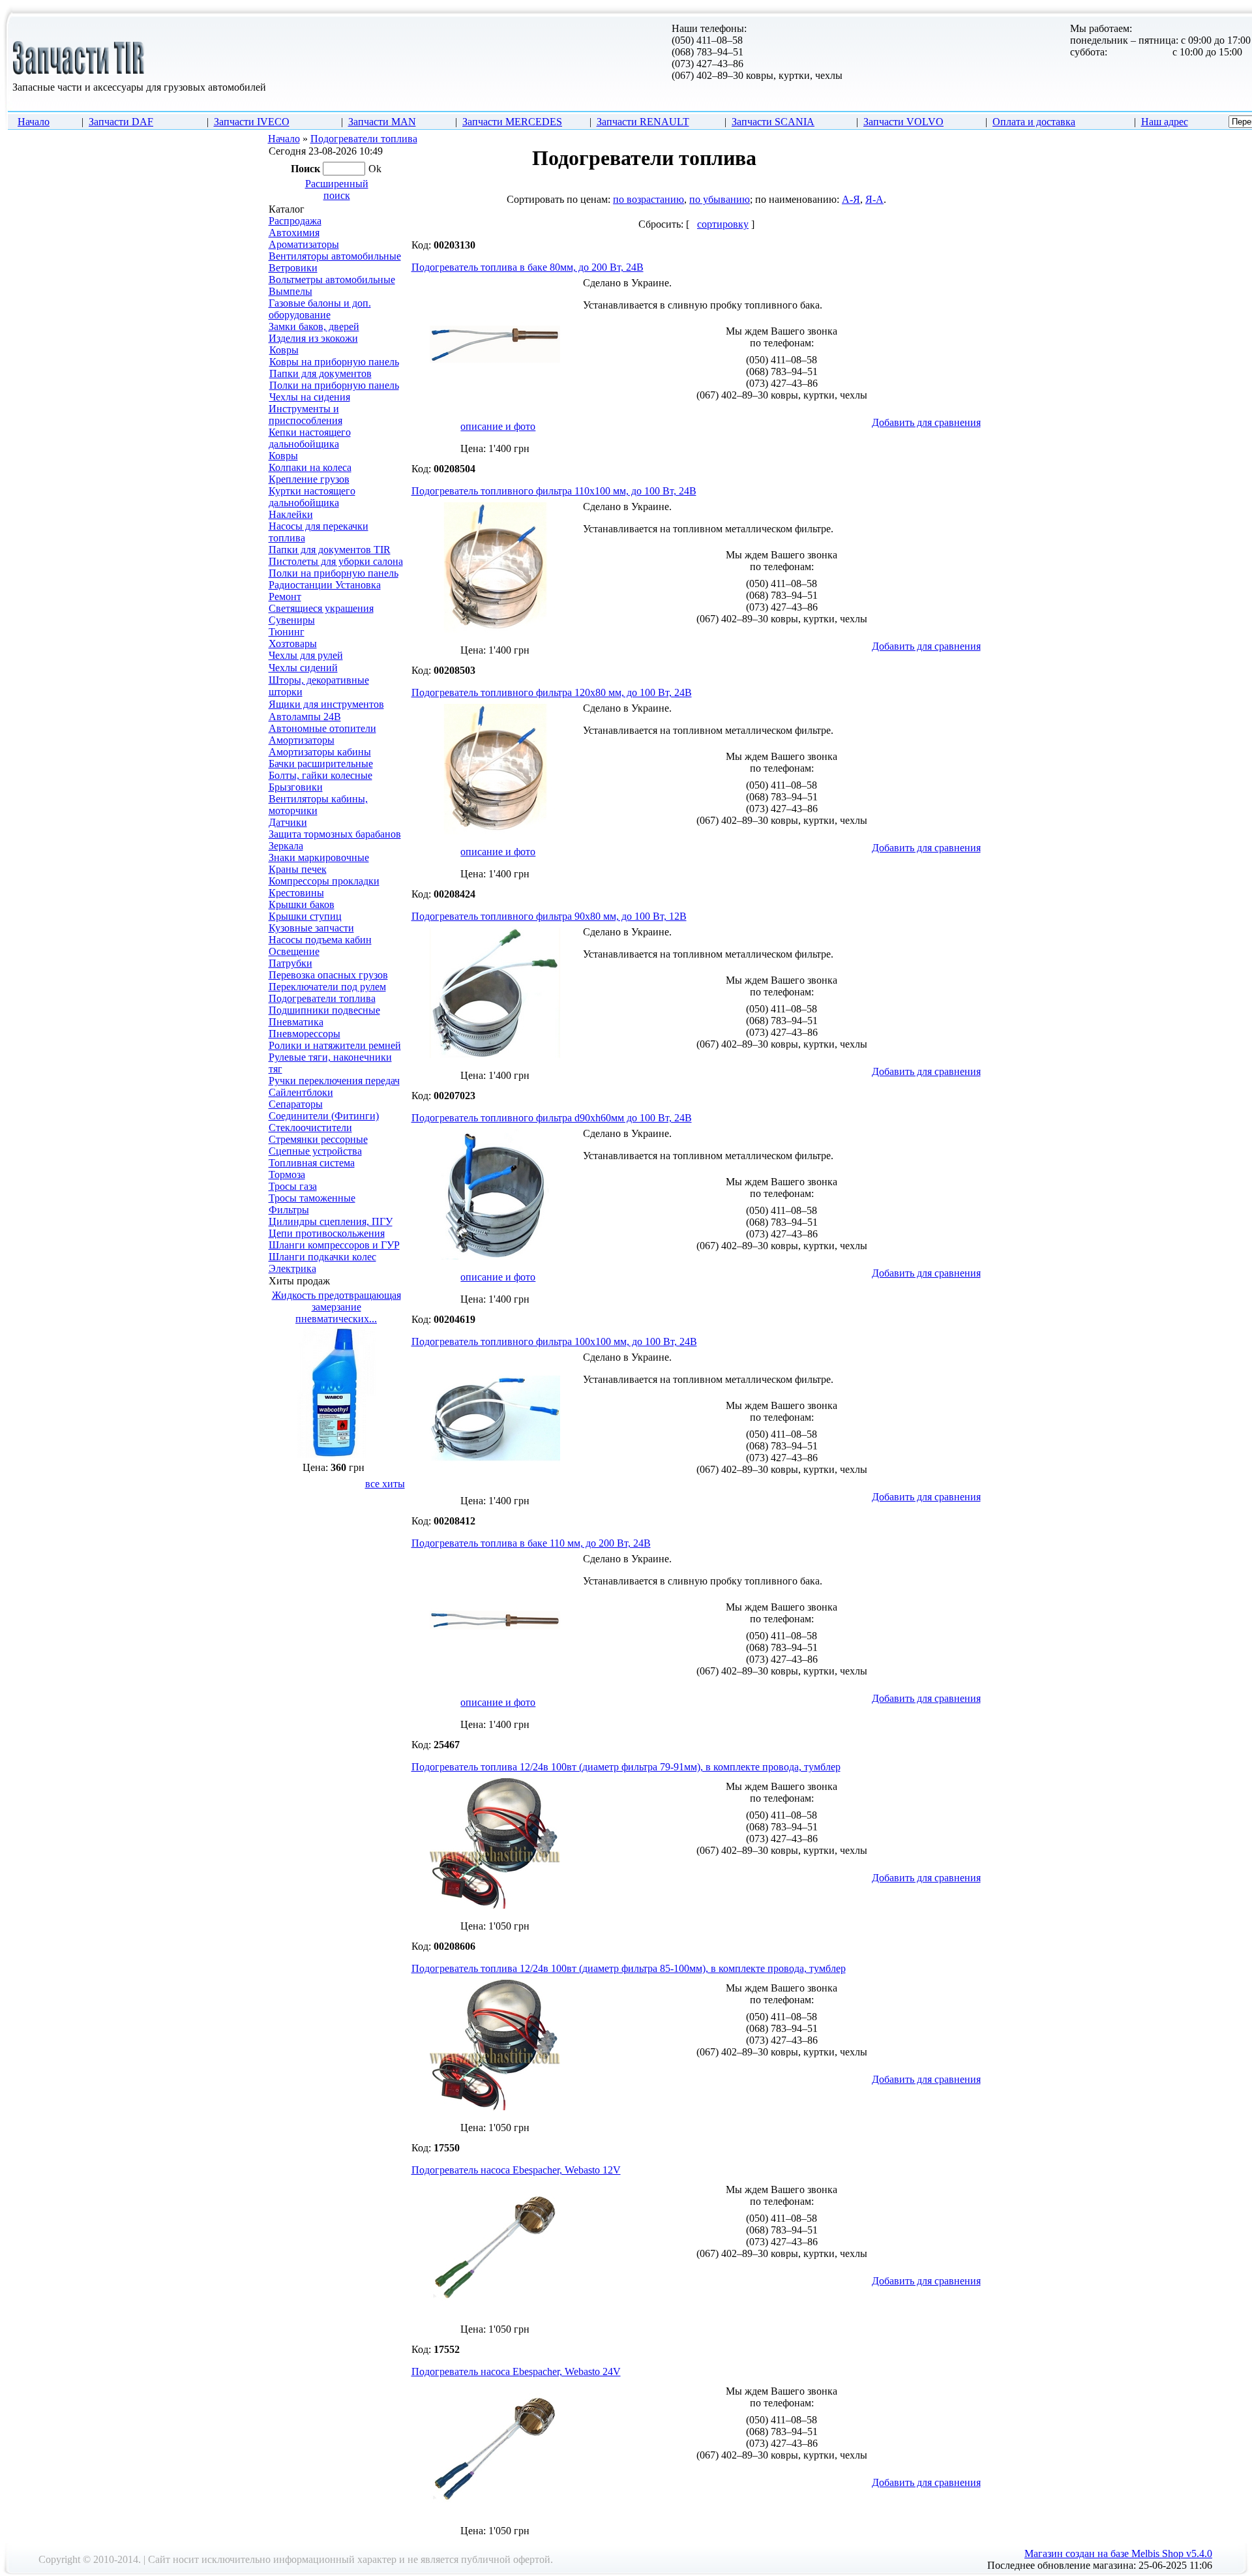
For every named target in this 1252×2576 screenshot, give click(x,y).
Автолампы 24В (305, 717)
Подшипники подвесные (324, 1010)
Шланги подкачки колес (322, 1257)
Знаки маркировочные (319, 857)
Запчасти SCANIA (773, 122)
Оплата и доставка (1034, 122)
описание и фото (498, 426)
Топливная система (312, 1163)
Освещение (294, 951)
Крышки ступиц (305, 916)
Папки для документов (320, 373)
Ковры (284, 350)
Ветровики (293, 268)
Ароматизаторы (304, 244)
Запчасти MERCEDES (512, 122)
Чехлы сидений (303, 668)
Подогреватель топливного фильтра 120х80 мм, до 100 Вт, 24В (552, 692)
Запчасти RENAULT (643, 122)
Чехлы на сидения (310, 397)
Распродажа (295, 221)
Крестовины (296, 893)
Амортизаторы (302, 740)
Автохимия (294, 233)
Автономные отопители (322, 728)
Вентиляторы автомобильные (335, 256)
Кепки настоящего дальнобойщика (310, 438)
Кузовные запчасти (311, 928)
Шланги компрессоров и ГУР (334, 1245)
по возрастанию (648, 199)
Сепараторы (296, 1104)
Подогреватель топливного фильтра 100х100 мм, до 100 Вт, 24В (554, 1341)
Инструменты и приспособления (306, 415)
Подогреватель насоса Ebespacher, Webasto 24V (516, 2371)
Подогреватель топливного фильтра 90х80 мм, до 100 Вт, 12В (549, 916)
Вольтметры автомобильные (332, 280)
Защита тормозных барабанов (335, 834)
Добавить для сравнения (926, 422)
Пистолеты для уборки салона (336, 561)
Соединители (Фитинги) (324, 1116)
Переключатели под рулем (327, 987)
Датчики (288, 822)
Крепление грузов (309, 479)
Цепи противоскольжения (327, 1233)
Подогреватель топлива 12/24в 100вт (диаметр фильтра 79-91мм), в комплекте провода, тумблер (626, 1767)
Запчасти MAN (382, 122)
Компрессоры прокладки (324, 881)
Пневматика (296, 1022)
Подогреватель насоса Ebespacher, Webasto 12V (516, 2170)
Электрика (292, 1268)
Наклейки (291, 514)
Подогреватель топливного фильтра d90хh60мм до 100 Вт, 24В (552, 1118)
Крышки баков (302, 904)
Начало (34, 122)
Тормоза (287, 1174)
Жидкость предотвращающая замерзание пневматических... (336, 1307)
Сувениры (292, 620)
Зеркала (286, 846)
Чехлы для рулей (306, 655)
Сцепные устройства (315, 1151)
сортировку (723, 224)
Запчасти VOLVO (903, 122)
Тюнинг (287, 632)
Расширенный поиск (337, 189)
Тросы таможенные (312, 1198)
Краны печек (298, 869)
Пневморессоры (305, 1034)
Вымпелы (291, 291)
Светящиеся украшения (321, 608)
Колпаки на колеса (310, 467)
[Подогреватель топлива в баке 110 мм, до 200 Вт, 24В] (495, 1683)
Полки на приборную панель (334, 385)
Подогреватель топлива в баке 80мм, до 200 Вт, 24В (528, 267)
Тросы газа (293, 1186)
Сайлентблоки (301, 1092)
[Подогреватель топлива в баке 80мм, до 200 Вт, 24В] (495, 407)
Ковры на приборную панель (334, 362)
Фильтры (289, 1210)
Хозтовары (293, 644)
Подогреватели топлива (364, 139)
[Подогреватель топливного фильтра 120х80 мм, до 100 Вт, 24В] (495, 832)
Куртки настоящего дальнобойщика (312, 497)
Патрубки (291, 963)
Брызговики (296, 787)
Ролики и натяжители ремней (335, 1045)
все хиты (385, 1484)
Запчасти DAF (121, 122)
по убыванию (720, 199)
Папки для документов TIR (330, 550)
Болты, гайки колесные (320, 775)
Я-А (874, 199)
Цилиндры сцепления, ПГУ (331, 1221)
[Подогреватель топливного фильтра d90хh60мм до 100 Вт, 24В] (495, 1257)
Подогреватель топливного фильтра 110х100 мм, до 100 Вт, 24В (554, 491)
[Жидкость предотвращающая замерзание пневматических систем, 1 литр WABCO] (336, 1454)
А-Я (851, 199)
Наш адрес (1165, 122)
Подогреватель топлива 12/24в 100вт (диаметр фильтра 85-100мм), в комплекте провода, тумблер (629, 1968)
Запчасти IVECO (252, 122)
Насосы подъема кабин (320, 940)
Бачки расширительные (321, 764)
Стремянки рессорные (318, 1139)
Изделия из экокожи (313, 338)
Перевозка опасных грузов (328, 975)
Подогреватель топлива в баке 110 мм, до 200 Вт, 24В (531, 1543)
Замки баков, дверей (314, 326)
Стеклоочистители (310, 1128)
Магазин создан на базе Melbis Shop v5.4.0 (1118, 2553)
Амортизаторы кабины (320, 752)
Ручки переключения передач (334, 1081)
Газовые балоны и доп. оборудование (320, 309)
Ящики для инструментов (326, 704)
